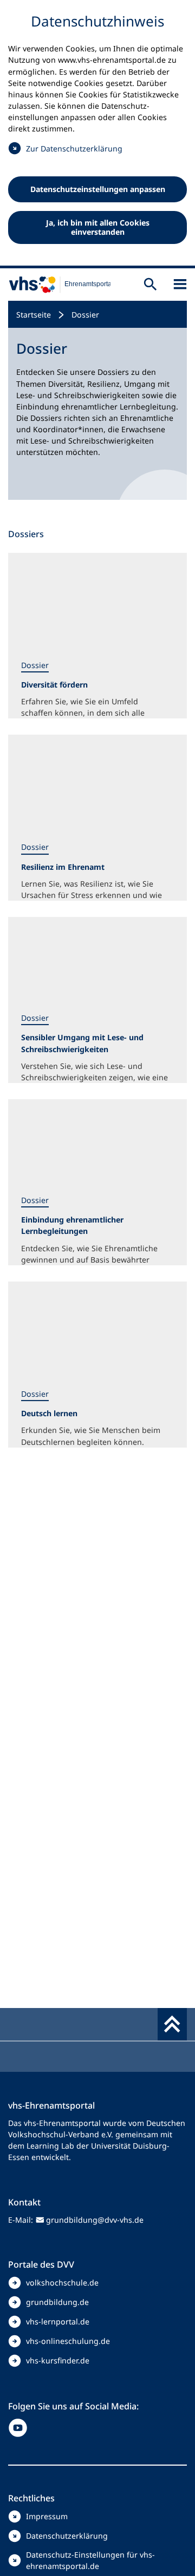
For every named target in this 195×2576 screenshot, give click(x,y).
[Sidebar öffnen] (180, 284)
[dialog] (97, 134)
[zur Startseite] (55, 285)
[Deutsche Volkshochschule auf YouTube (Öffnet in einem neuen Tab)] (20, 2428)
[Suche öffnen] (150, 284)
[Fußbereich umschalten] (172, 2024)
